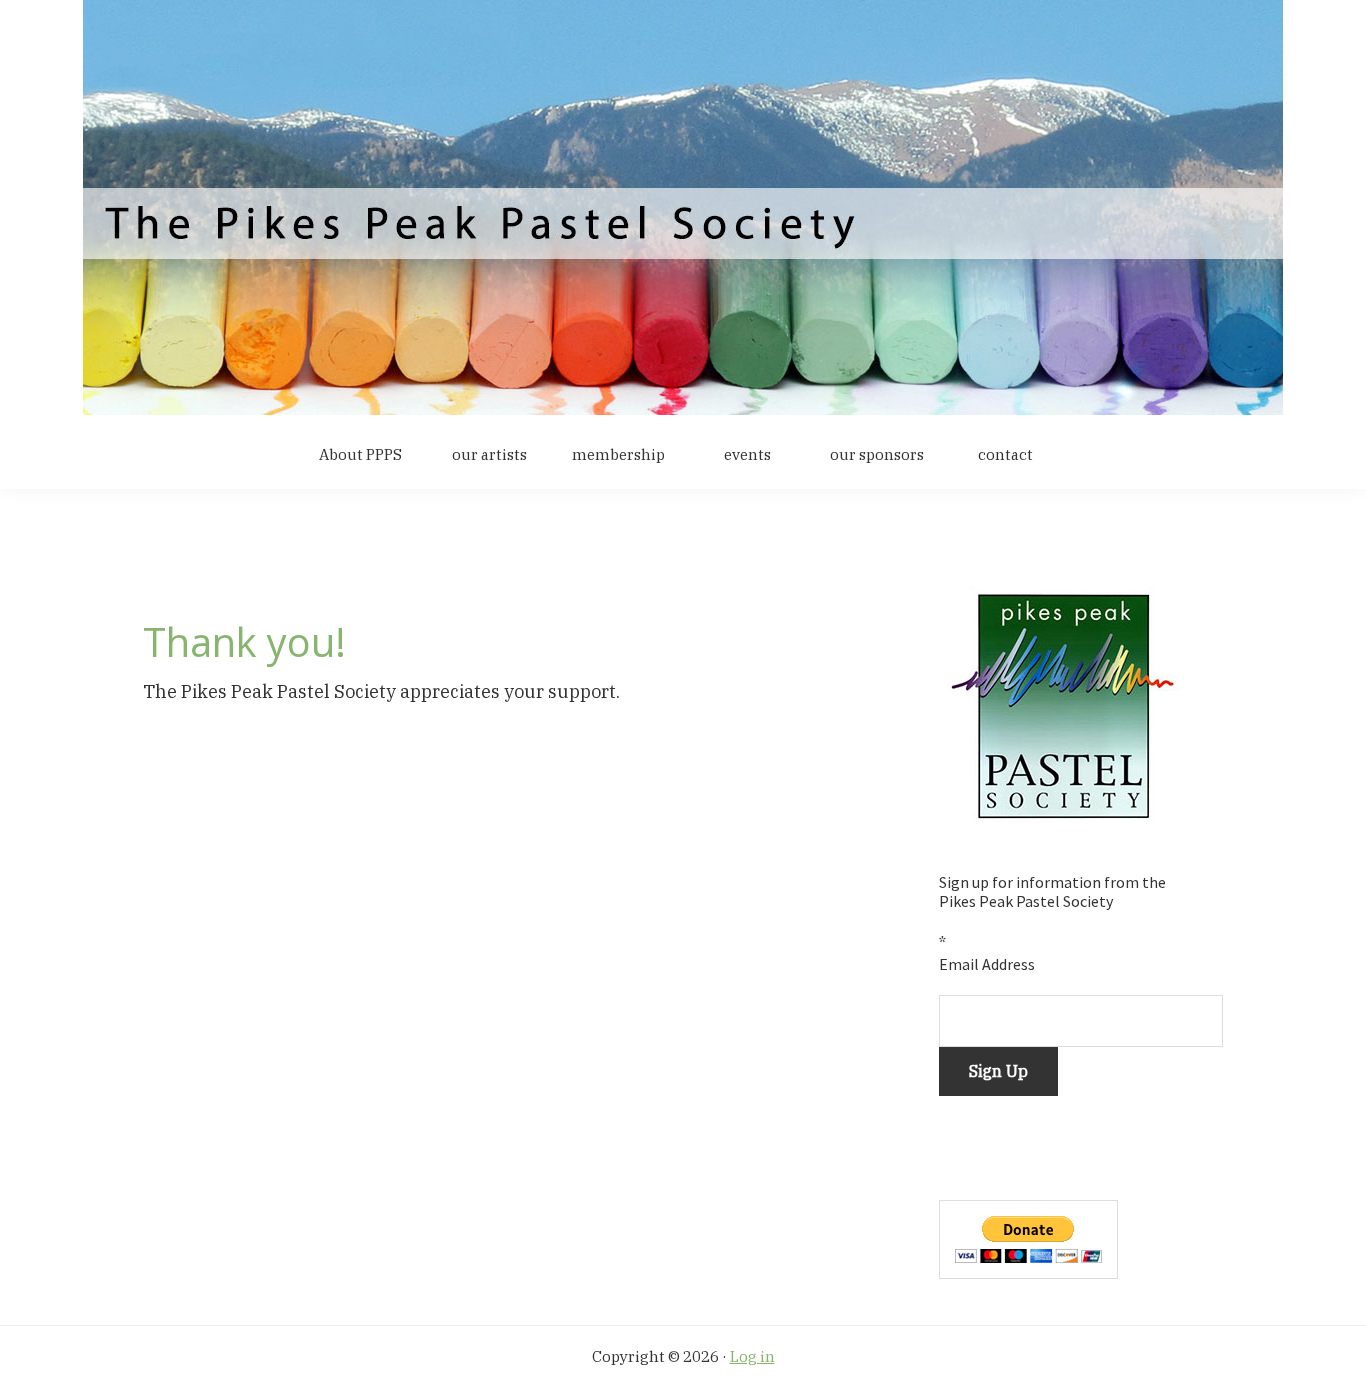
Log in (752, 1356)
